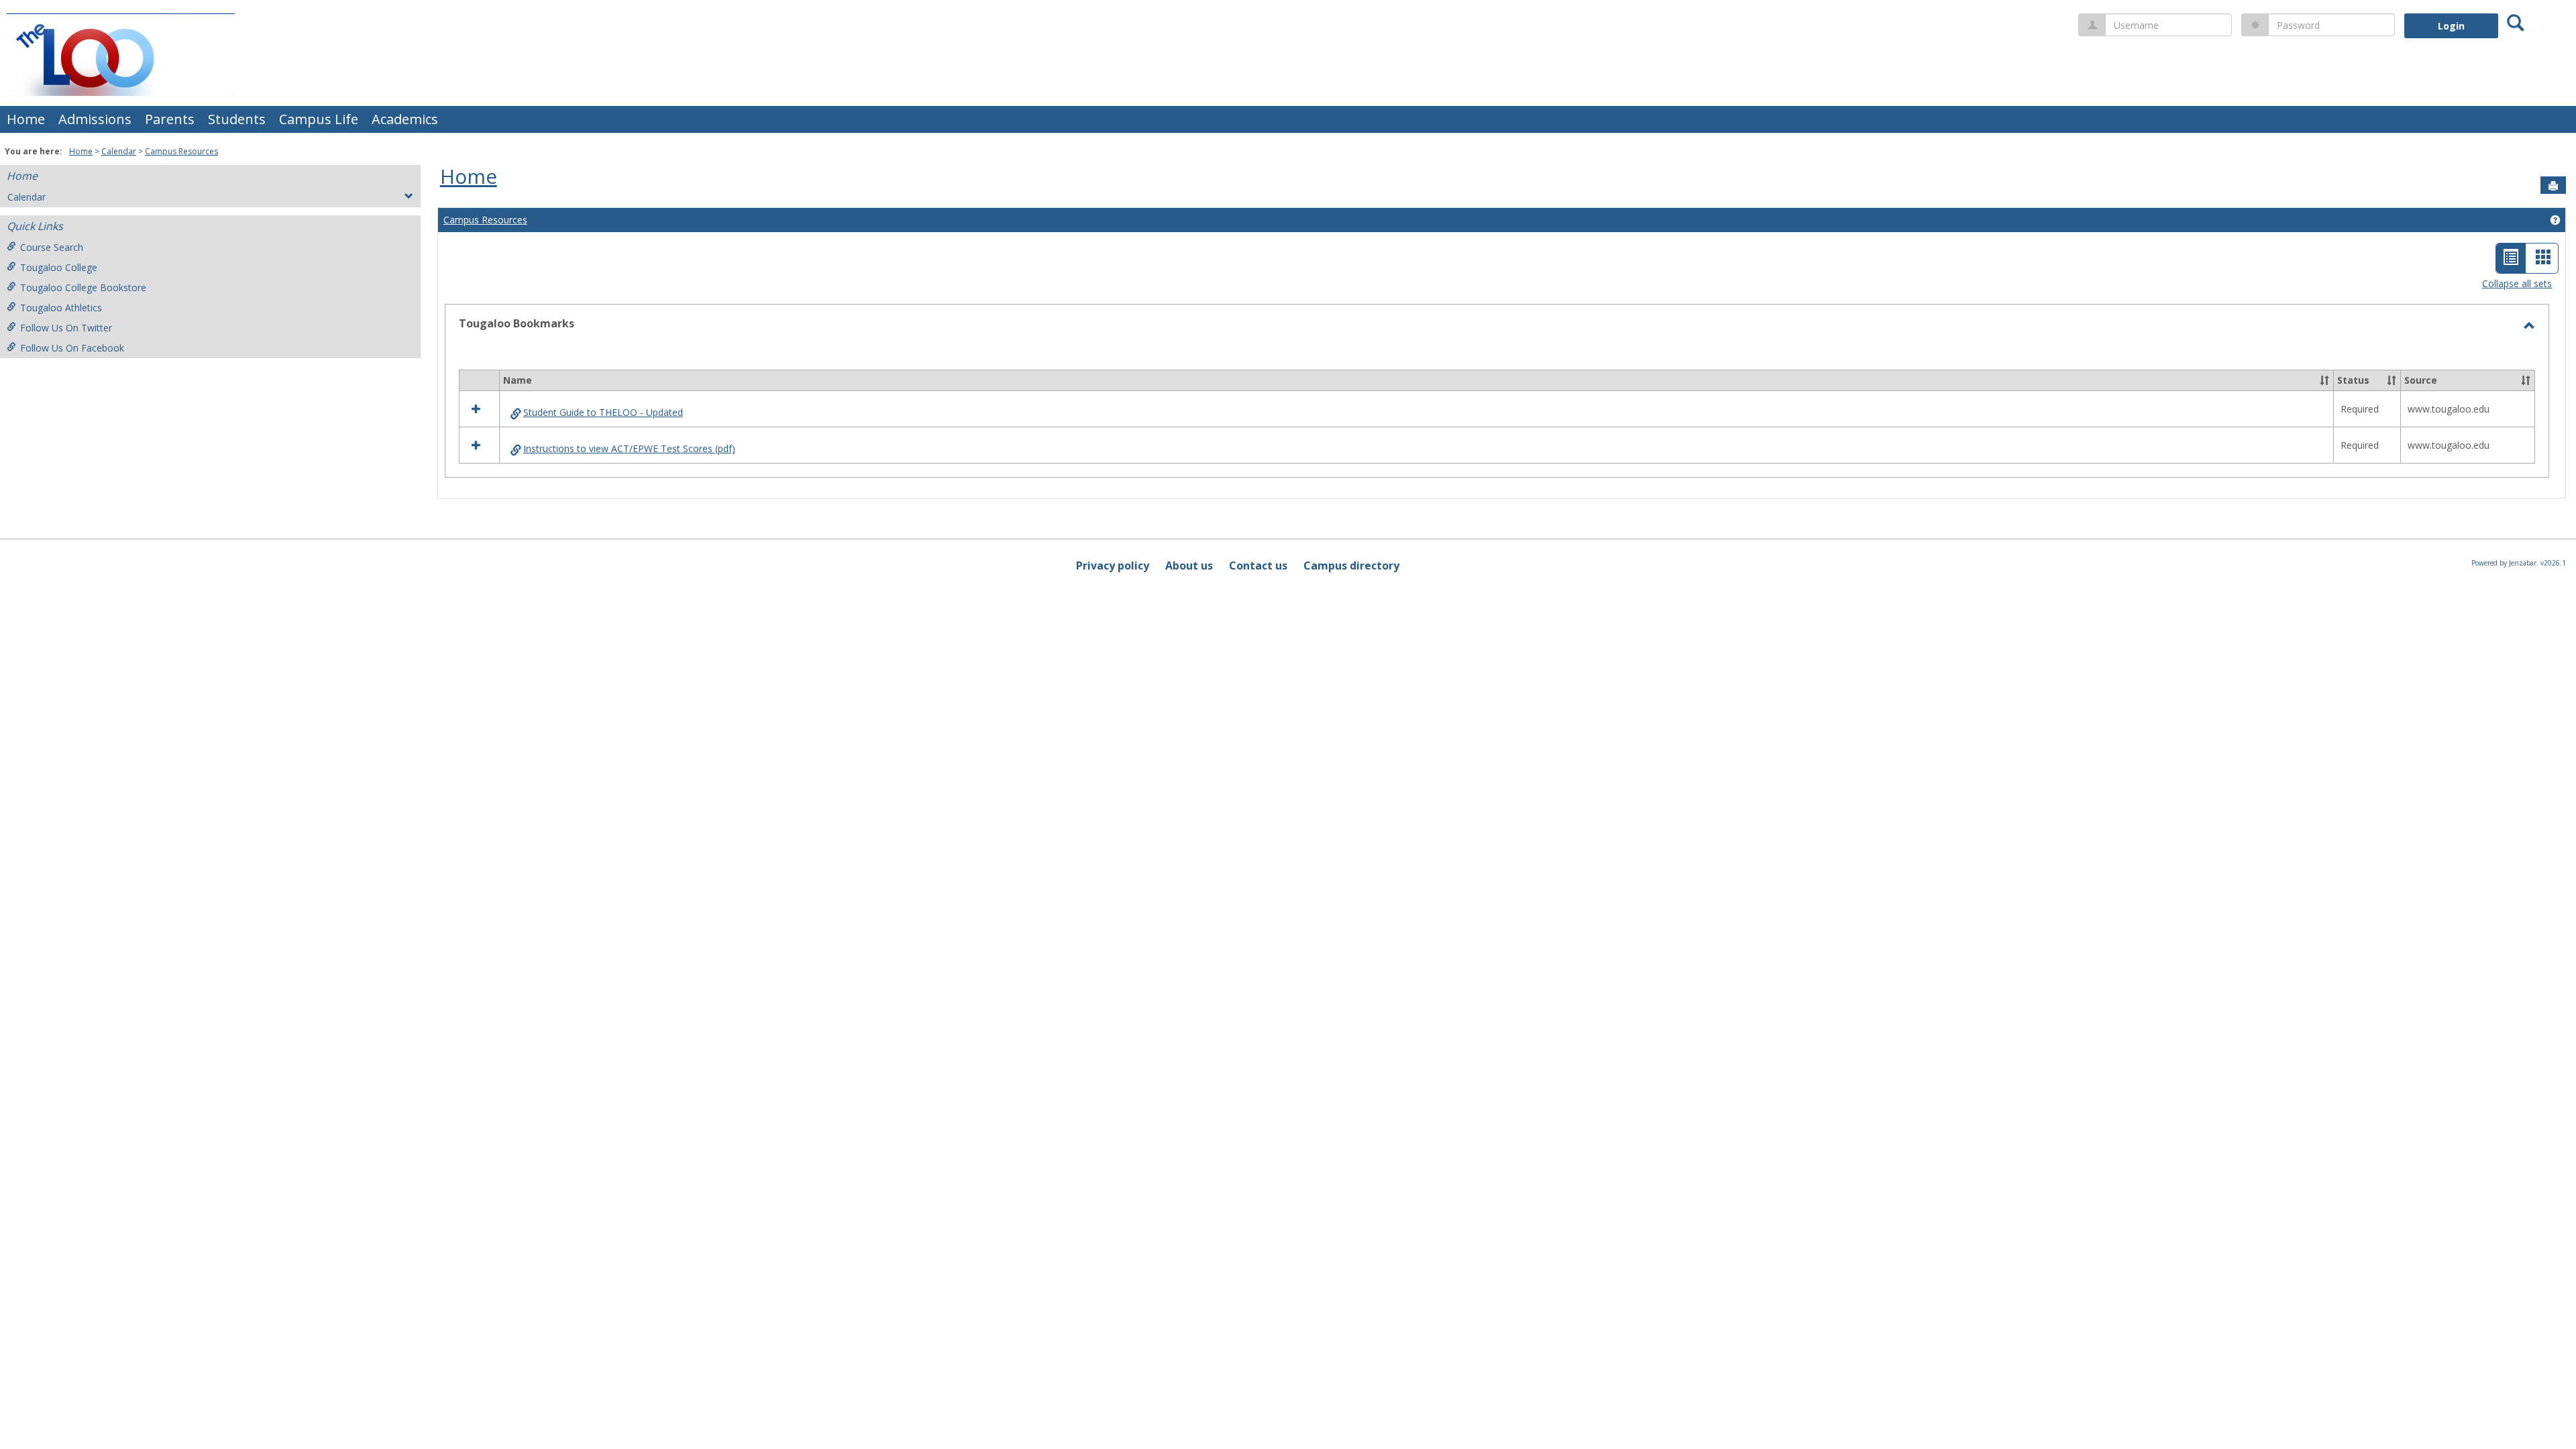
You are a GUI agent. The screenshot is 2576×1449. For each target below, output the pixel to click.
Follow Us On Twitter (66, 328)
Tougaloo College (59, 267)
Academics (405, 119)
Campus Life (319, 119)
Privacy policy (1113, 566)
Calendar (119, 151)
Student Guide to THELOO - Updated (603, 412)
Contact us (1258, 566)
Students (237, 119)
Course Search (52, 247)
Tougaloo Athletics (61, 308)
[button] (2324, 380)
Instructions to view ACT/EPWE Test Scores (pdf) (629, 448)
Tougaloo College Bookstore (83, 287)
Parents (170, 119)
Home (26, 119)
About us (1189, 566)
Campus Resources (181, 151)
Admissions (95, 119)
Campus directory (1351, 566)
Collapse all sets (2517, 283)
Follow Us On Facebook (72, 348)
